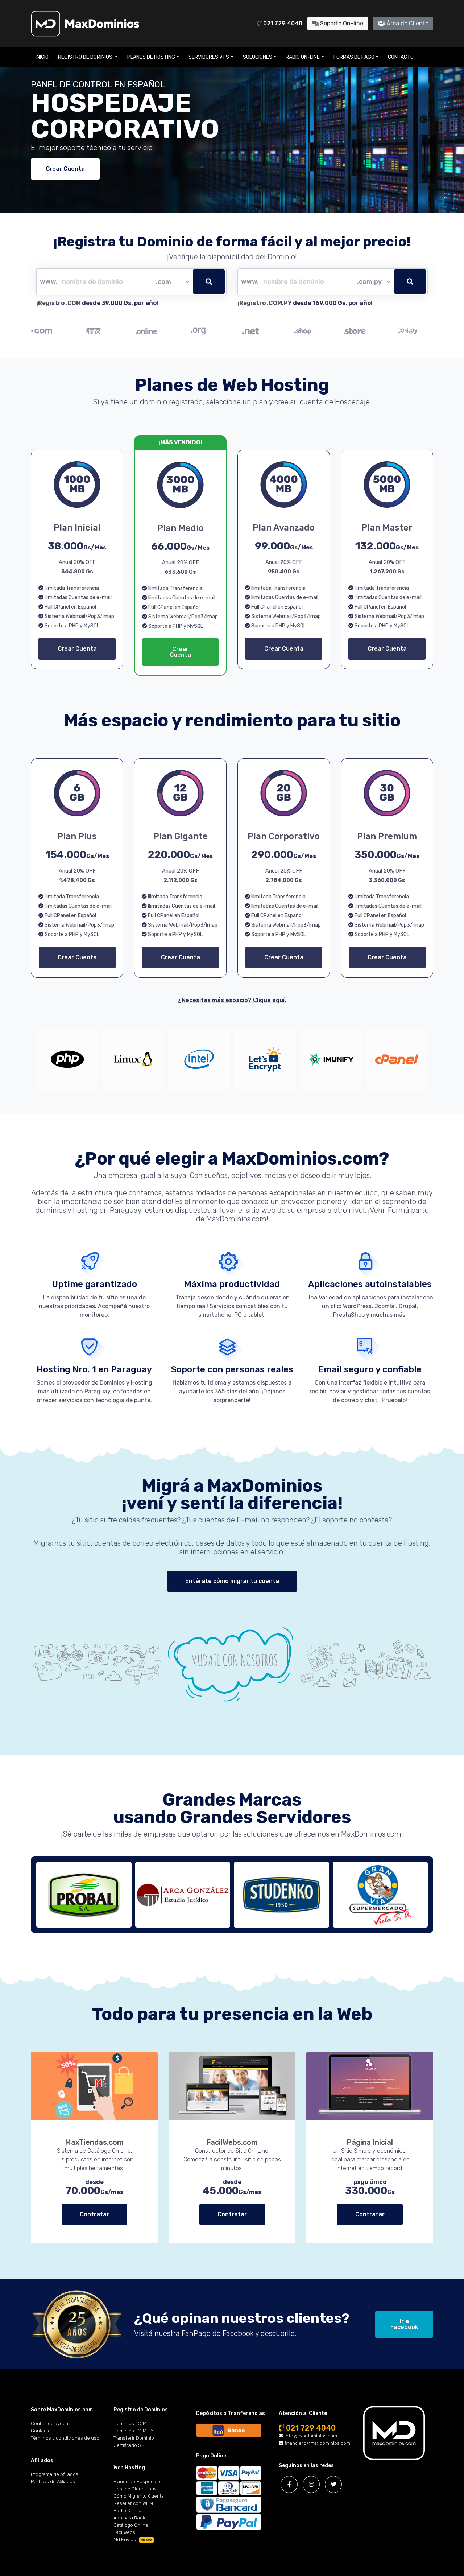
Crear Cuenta (65, 169)
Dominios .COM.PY (134, 2431)
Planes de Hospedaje (137, 2482)
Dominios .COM (130, 2423)
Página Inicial (370, 2142)
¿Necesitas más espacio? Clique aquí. (232, 1000)
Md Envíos (133, 2540)
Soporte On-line (341, 23)
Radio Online (127, 2511)
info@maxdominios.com (310, 2436)
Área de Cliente (407, 23)
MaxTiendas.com (94, 2142)
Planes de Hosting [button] (151, 57)
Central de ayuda (49, 2423)
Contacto (401, 57)
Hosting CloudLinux (135, 2489)
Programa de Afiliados (55, 2474)
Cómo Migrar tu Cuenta (139, 2496)
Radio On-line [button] (303, 57)
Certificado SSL (130, 2445)
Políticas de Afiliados (53, 2482)
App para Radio (130, 2518)
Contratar (94, 2214)
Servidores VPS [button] (209, 57)
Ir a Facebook (404, 2324)
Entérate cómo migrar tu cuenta (232, 1581)
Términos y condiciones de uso (65, 2438)
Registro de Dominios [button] (86, 57)
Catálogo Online (131, 2525)
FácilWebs (124, 2532)
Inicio (42, 57)
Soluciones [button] (258, 57)
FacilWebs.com (232, 2142)
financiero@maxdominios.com (317, 2443)
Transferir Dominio (134, 2438)
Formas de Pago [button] (354, 57)
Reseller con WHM (133, 2503)
